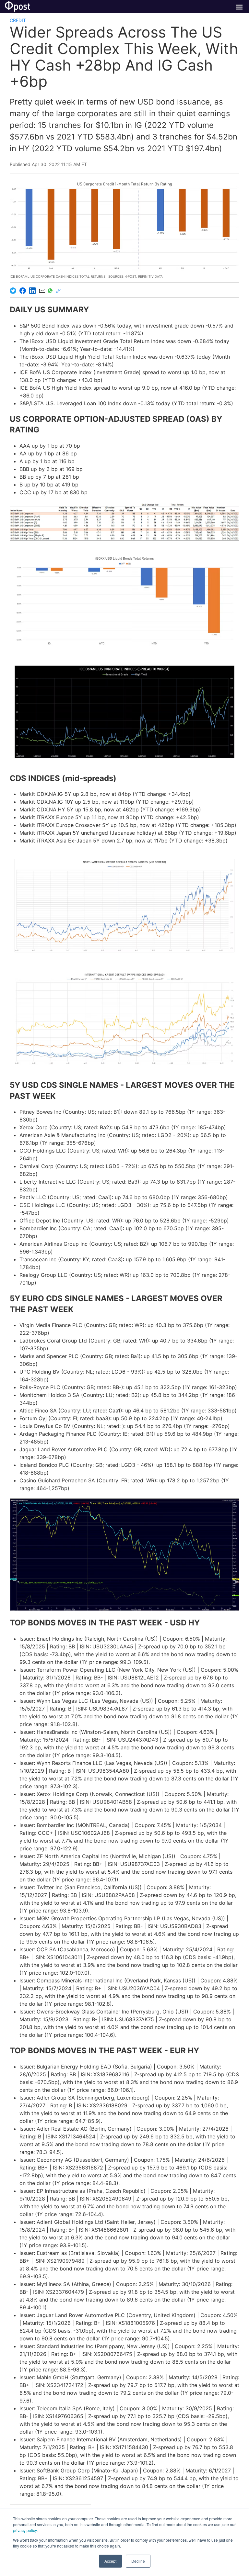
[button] (124, 601)
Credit (18, 20)
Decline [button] (138, 2561)
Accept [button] (110, 2561)
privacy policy (25, 2530)
